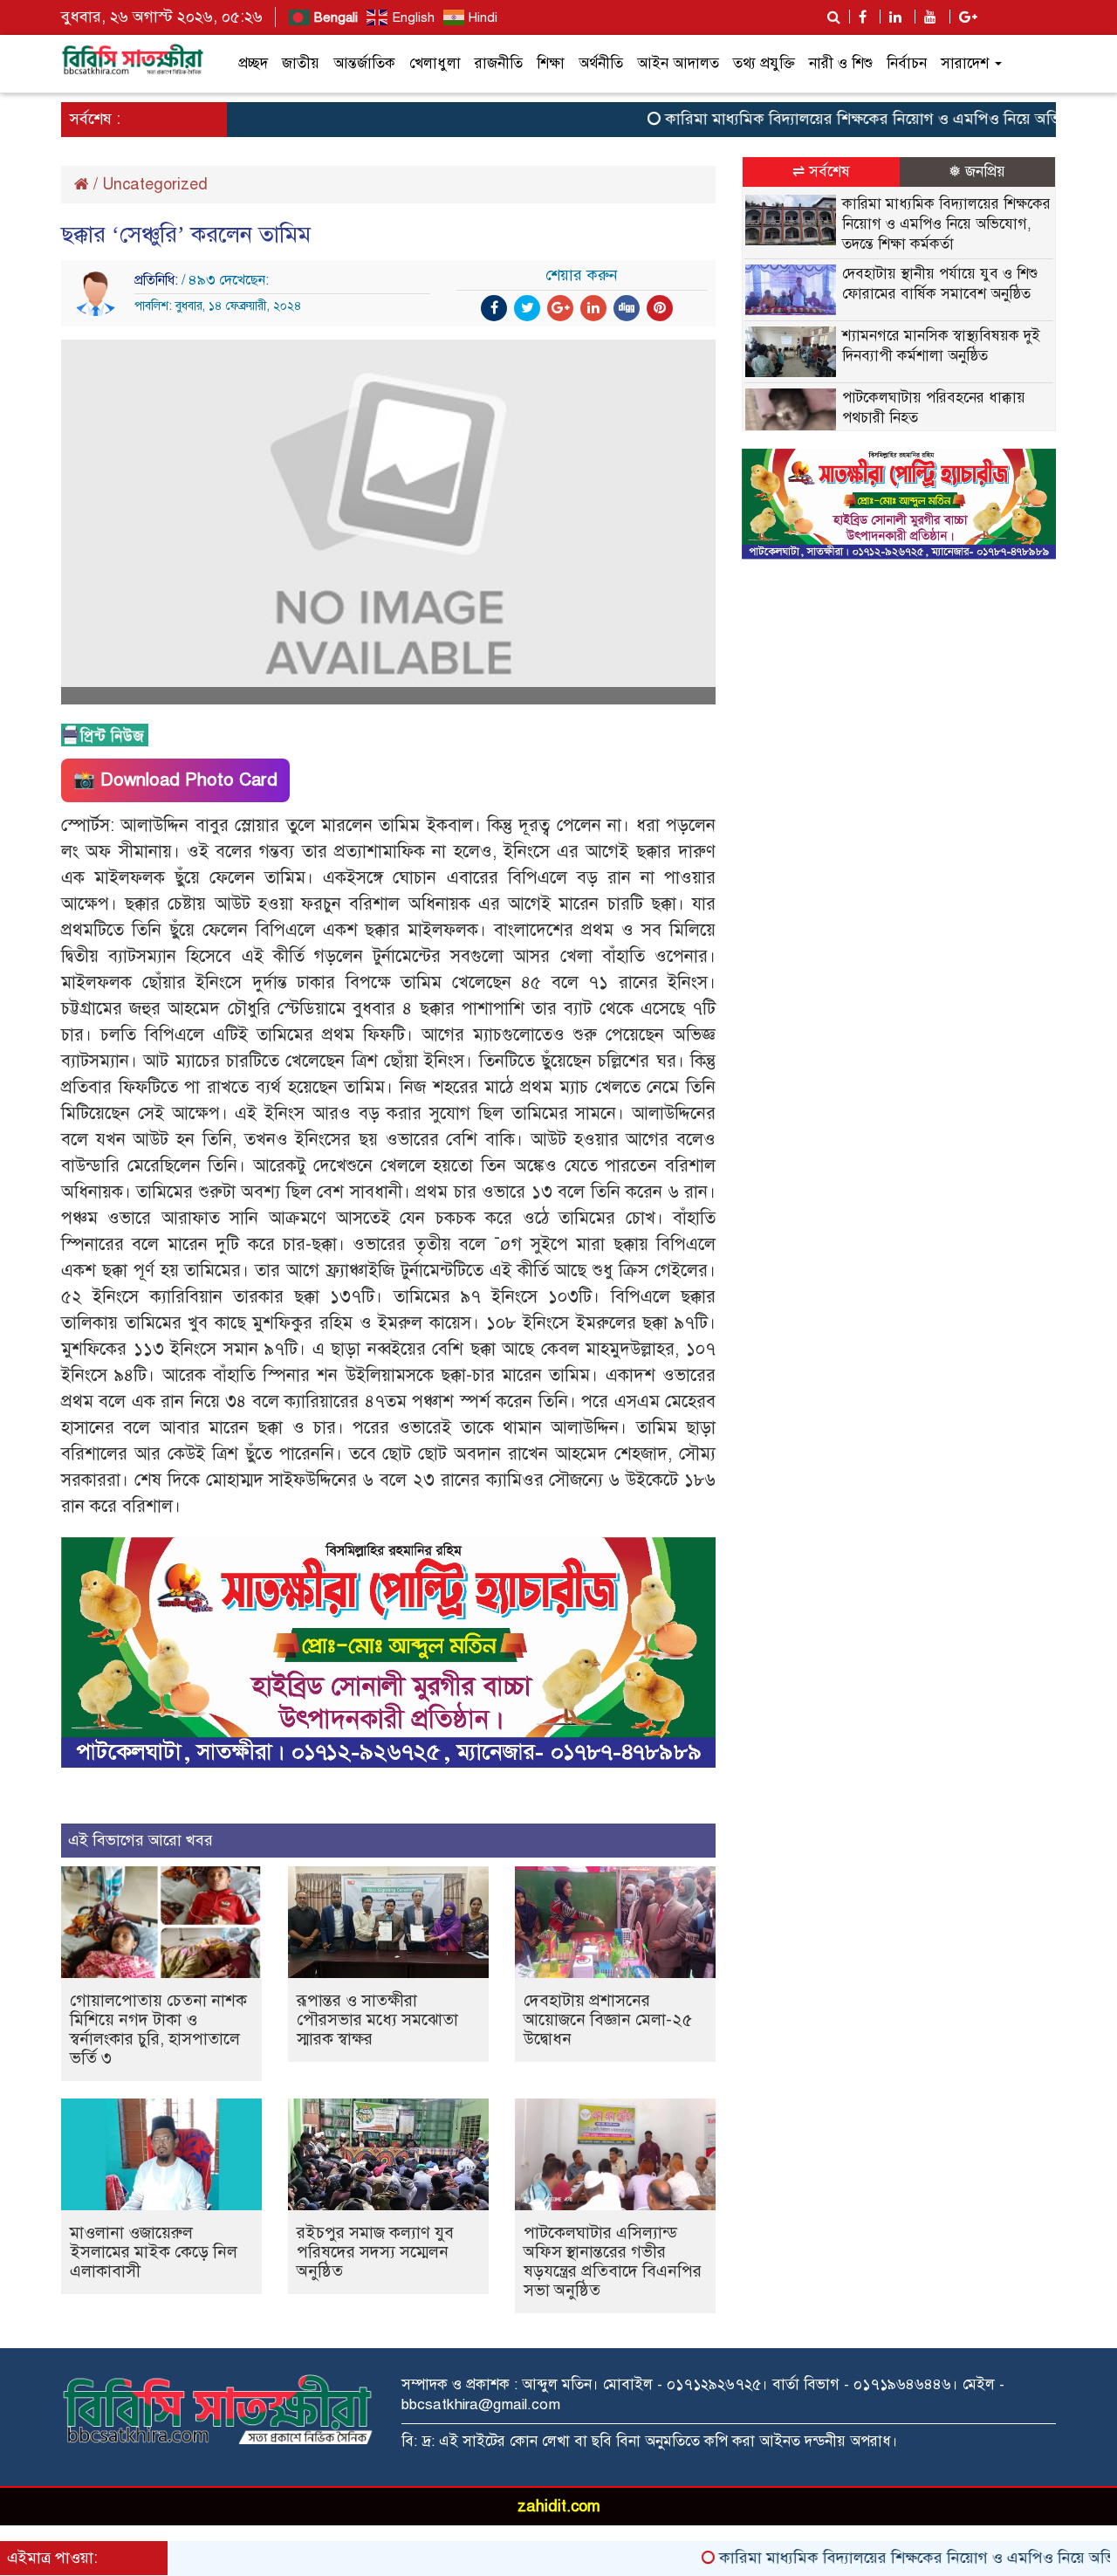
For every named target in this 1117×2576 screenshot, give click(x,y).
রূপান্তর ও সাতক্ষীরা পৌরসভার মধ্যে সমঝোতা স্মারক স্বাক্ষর (377, 2020)
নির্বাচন (907, 63)
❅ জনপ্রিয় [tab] (977, 172)
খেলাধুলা (435, 63)
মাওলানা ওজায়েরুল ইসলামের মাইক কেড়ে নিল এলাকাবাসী (154, 2252)
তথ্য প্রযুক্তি (764, 63)
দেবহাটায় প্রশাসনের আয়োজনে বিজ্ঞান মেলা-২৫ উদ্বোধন (608, 2020)
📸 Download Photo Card (175, 780)
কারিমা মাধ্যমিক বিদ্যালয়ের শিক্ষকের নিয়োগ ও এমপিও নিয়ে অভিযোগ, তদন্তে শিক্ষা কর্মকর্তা (946, 224)
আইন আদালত (678, 63)
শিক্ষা (551, 63)
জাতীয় (301, 63)
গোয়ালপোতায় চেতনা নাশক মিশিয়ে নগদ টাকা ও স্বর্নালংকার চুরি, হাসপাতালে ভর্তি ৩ (158, 2029)
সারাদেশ (967, 63)
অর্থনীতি (601, 63)
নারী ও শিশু (841, 63)
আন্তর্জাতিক (364, 63)
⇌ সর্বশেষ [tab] (821, 172)
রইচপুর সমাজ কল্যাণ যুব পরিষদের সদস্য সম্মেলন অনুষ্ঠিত (375, 2252)
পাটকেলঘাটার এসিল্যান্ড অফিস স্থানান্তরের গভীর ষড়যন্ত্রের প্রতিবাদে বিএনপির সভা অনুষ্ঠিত (613, 2261)
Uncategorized (155, 184)
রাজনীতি (499, 63)
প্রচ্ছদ (253, 63)
